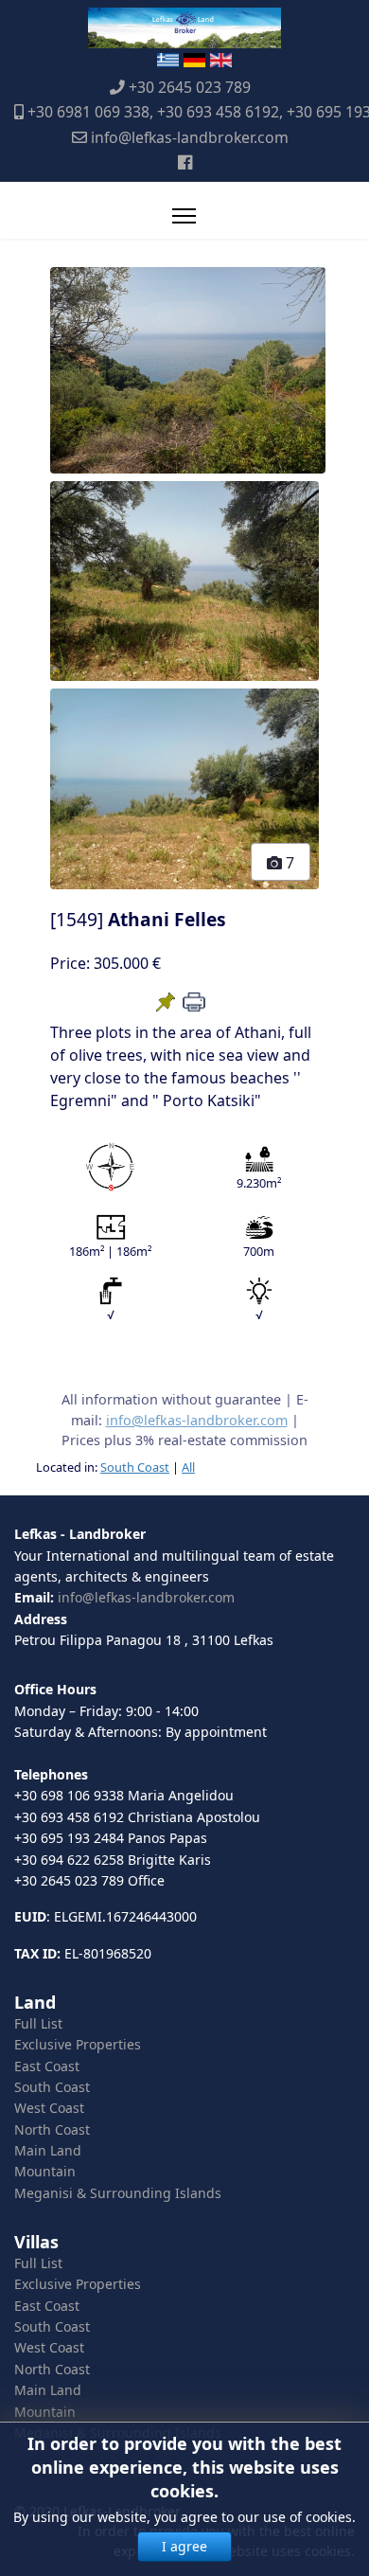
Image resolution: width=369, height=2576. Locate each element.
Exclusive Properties (78, 2044)
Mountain (45, 2171)
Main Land (48, 2150)
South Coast (135, 1467)
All (188, 1467)
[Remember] (166, 1002)
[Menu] (184, 216)
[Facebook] (185, 162)
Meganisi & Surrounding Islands (118, 2193)
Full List (38, 2023)
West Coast (49, 2108)
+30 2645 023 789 (190, 87)
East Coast (47, 2066)
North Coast (52, 2129)
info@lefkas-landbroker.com (190, 137)
